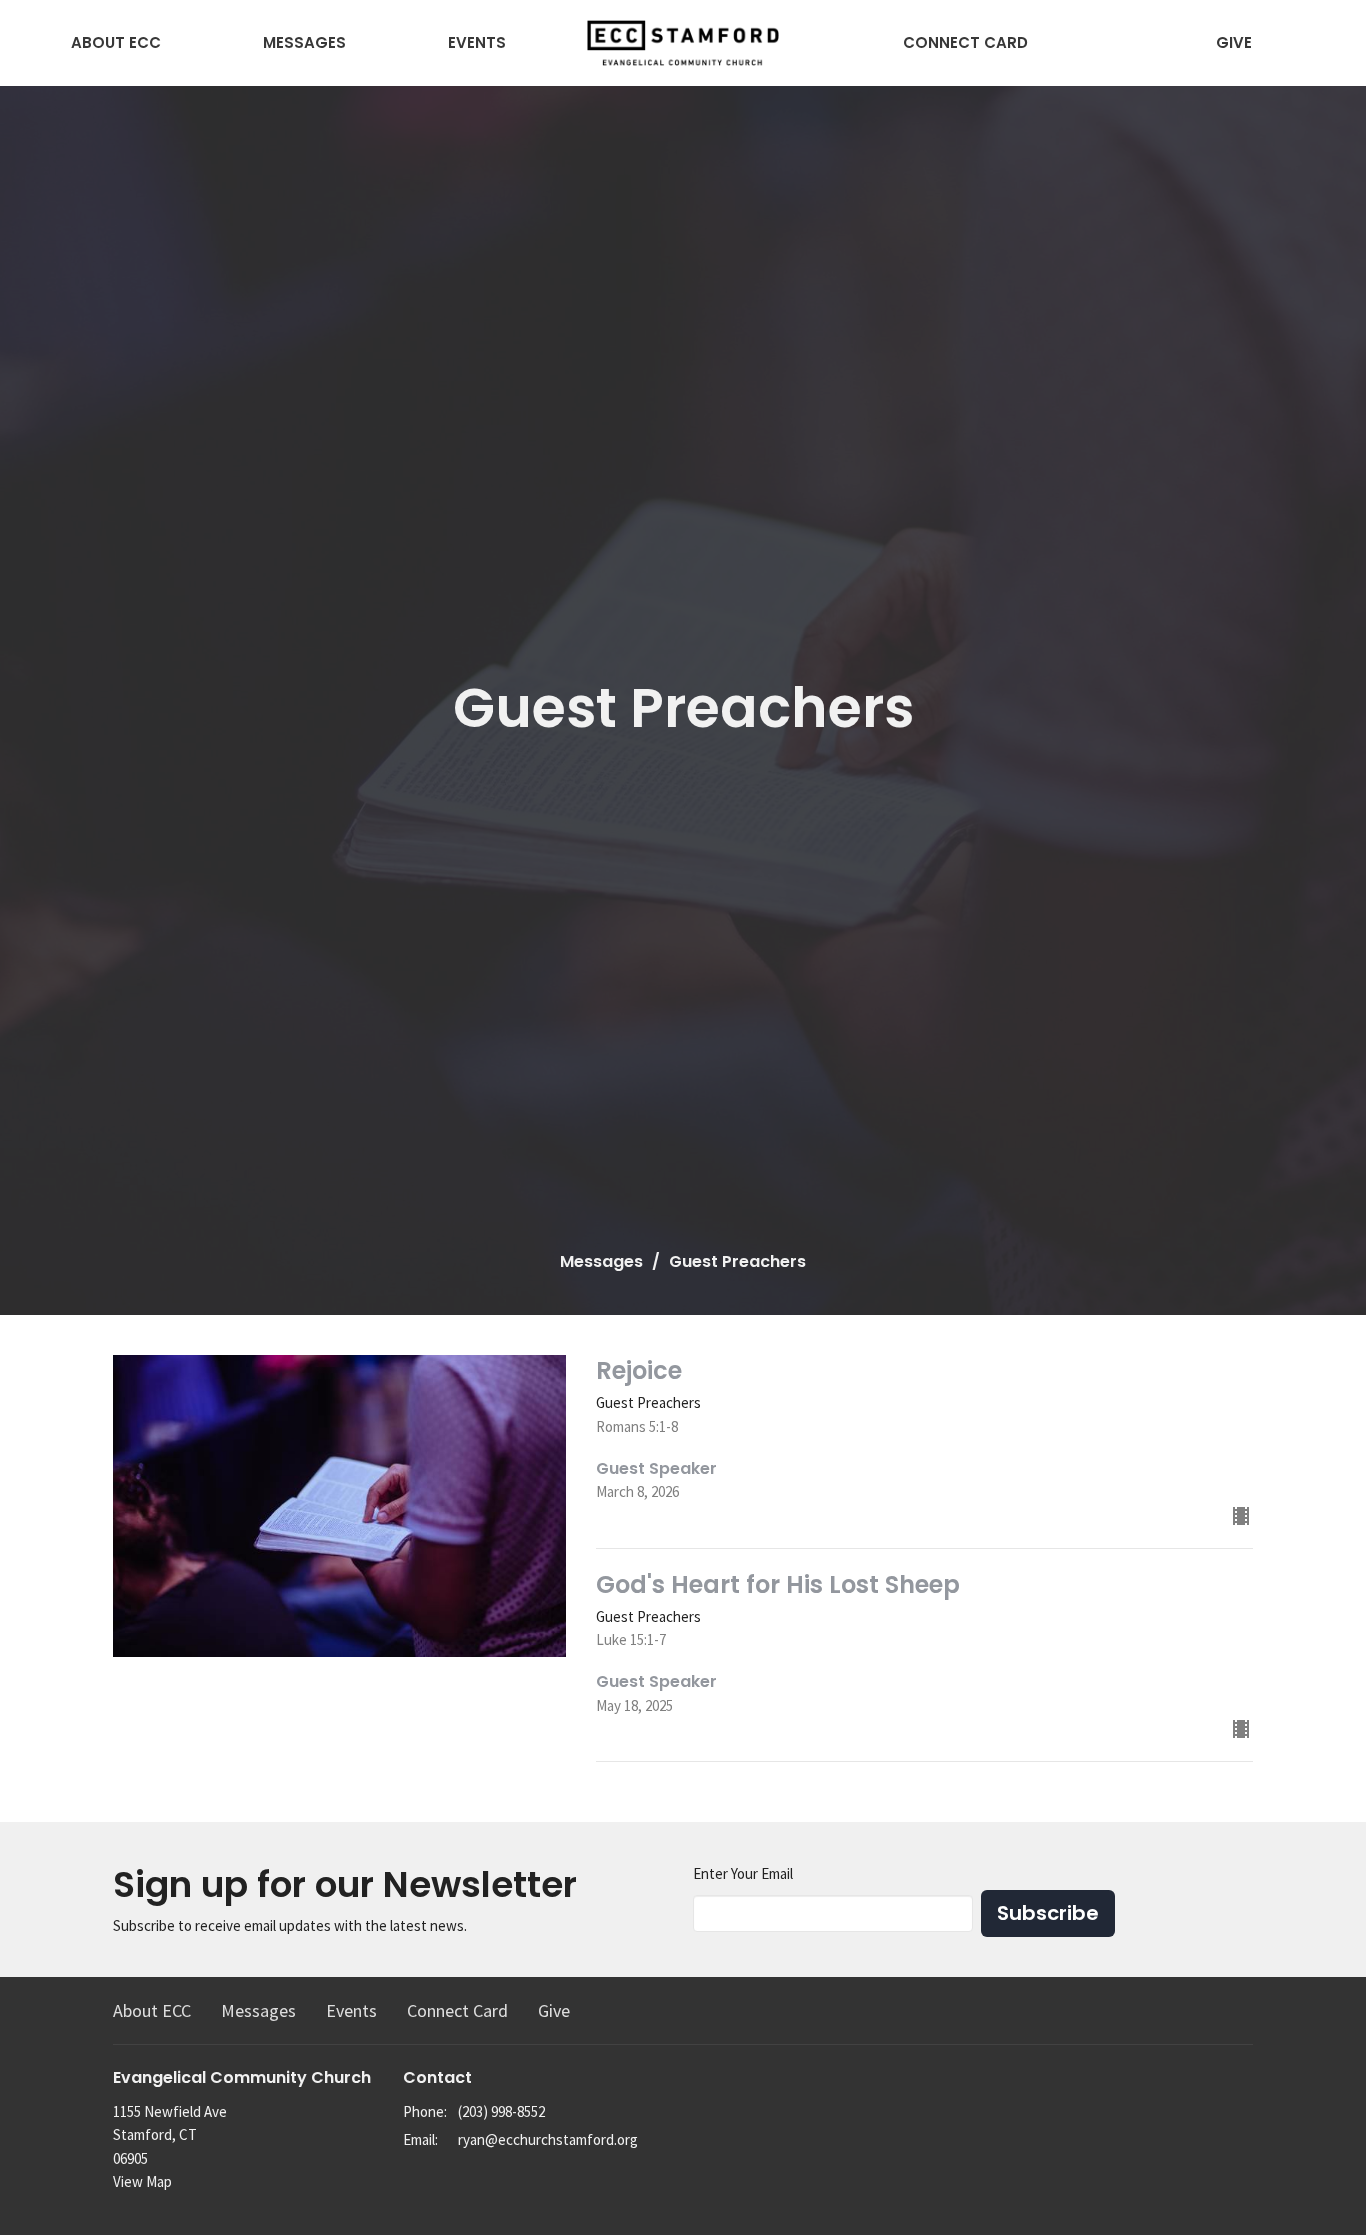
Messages (304, 42)
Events (477, 42)
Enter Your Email (743, 1873)
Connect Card (965, 42)
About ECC (116, 42)
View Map (142, 2181)
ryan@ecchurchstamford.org (548, 2139)
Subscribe (1048, 1913)
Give (1234, 42)
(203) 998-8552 (501, 2111)
